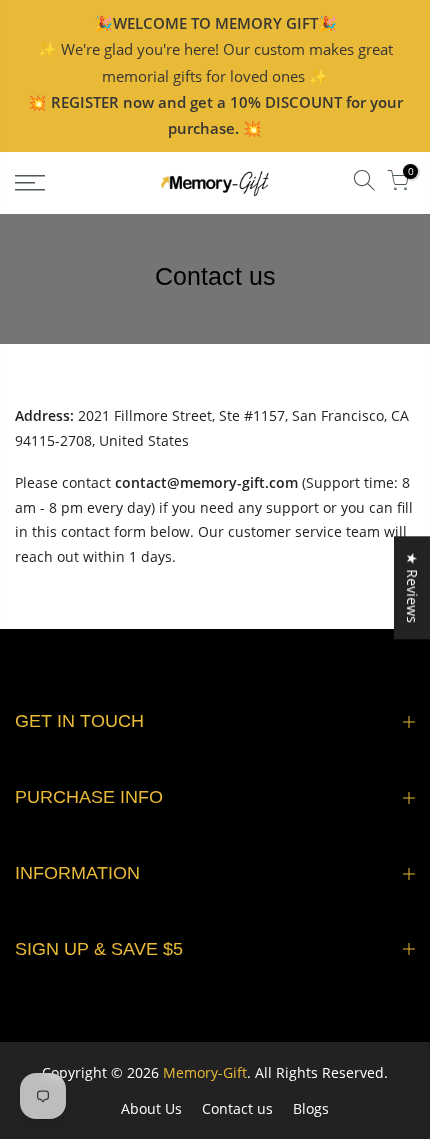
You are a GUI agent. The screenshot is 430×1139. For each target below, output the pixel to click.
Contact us (237, 1108)
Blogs (311, 1108)
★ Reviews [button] (412, 587)
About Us (151, 1108)
